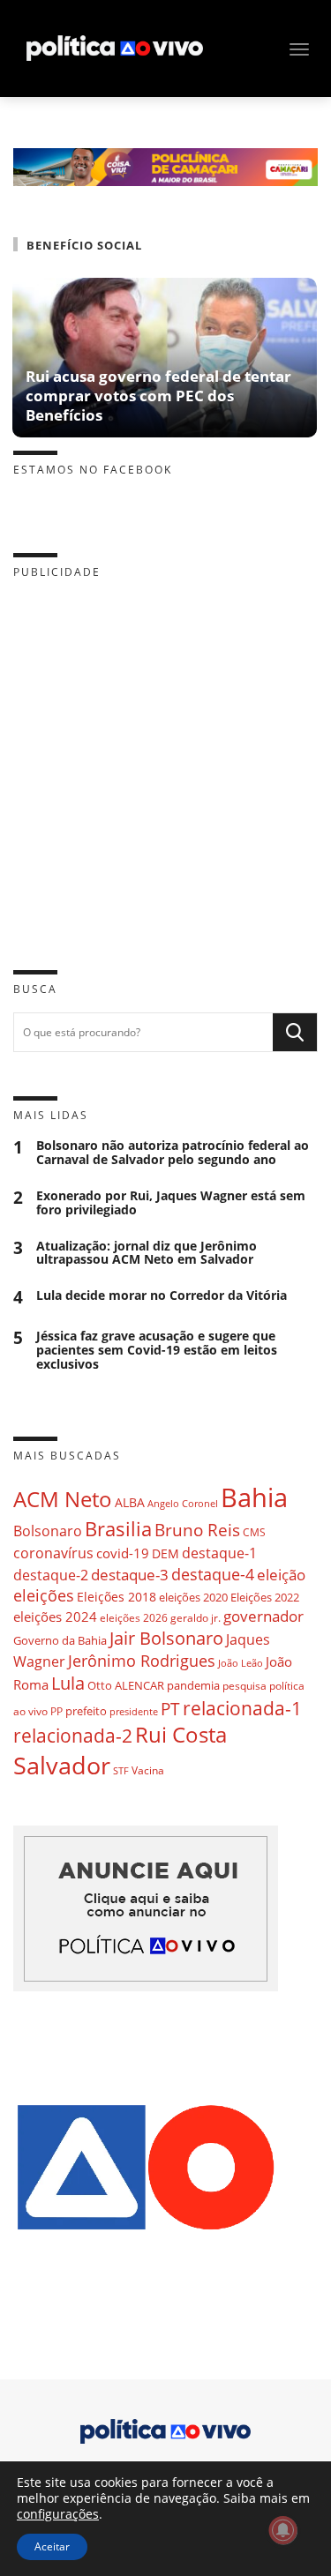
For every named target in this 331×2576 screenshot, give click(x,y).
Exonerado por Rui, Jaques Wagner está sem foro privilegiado (171, 1203)
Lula (68, 1683)
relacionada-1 (242, 1708)
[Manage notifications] (283, 2530)
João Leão (241, 1663)
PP (56, 1711)
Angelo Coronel (183, 1504)
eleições (44, 1595)
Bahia (254, 1497)
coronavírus (53, 1553)
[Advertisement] (165, 761)
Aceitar (52, 2546)
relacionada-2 (73, 1735)
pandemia (193, 1685)
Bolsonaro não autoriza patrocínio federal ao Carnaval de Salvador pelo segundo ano (173, 1153)
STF (121, 1770)
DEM (165, 1553)
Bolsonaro (48, 1531)
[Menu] (299, 49)
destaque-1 (219, 1553)
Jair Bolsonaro (166, 1638)
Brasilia (118, 1529)
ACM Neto (63, 1499)
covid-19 (123, 1553)
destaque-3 (130, 1575)
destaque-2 (51, 1575)
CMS (254, 1532)
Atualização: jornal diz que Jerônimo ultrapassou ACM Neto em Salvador (147, 1253)
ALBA (130, 1502)
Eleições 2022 (265, 1597)
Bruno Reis (197, 1530)
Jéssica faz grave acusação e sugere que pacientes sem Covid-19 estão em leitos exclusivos (157, 1350)
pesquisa (244, 1686)
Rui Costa (181, 1735)
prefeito (86, 1711)
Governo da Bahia (60, 1640)
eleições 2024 (55, 1617)
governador (263, 1616)
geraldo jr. (196, 1617)
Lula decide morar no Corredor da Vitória (162, 1296)
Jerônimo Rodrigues (142, 1661)
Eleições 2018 (117, 1597)
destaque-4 (213, 1574)
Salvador (62, 1765)
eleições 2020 (193, 1597)
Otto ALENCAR (126, 1685)
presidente (134, 1712)
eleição (281, 1575)
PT (170, 1709)
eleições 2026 (134, 1618)
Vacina (148, 1770)
